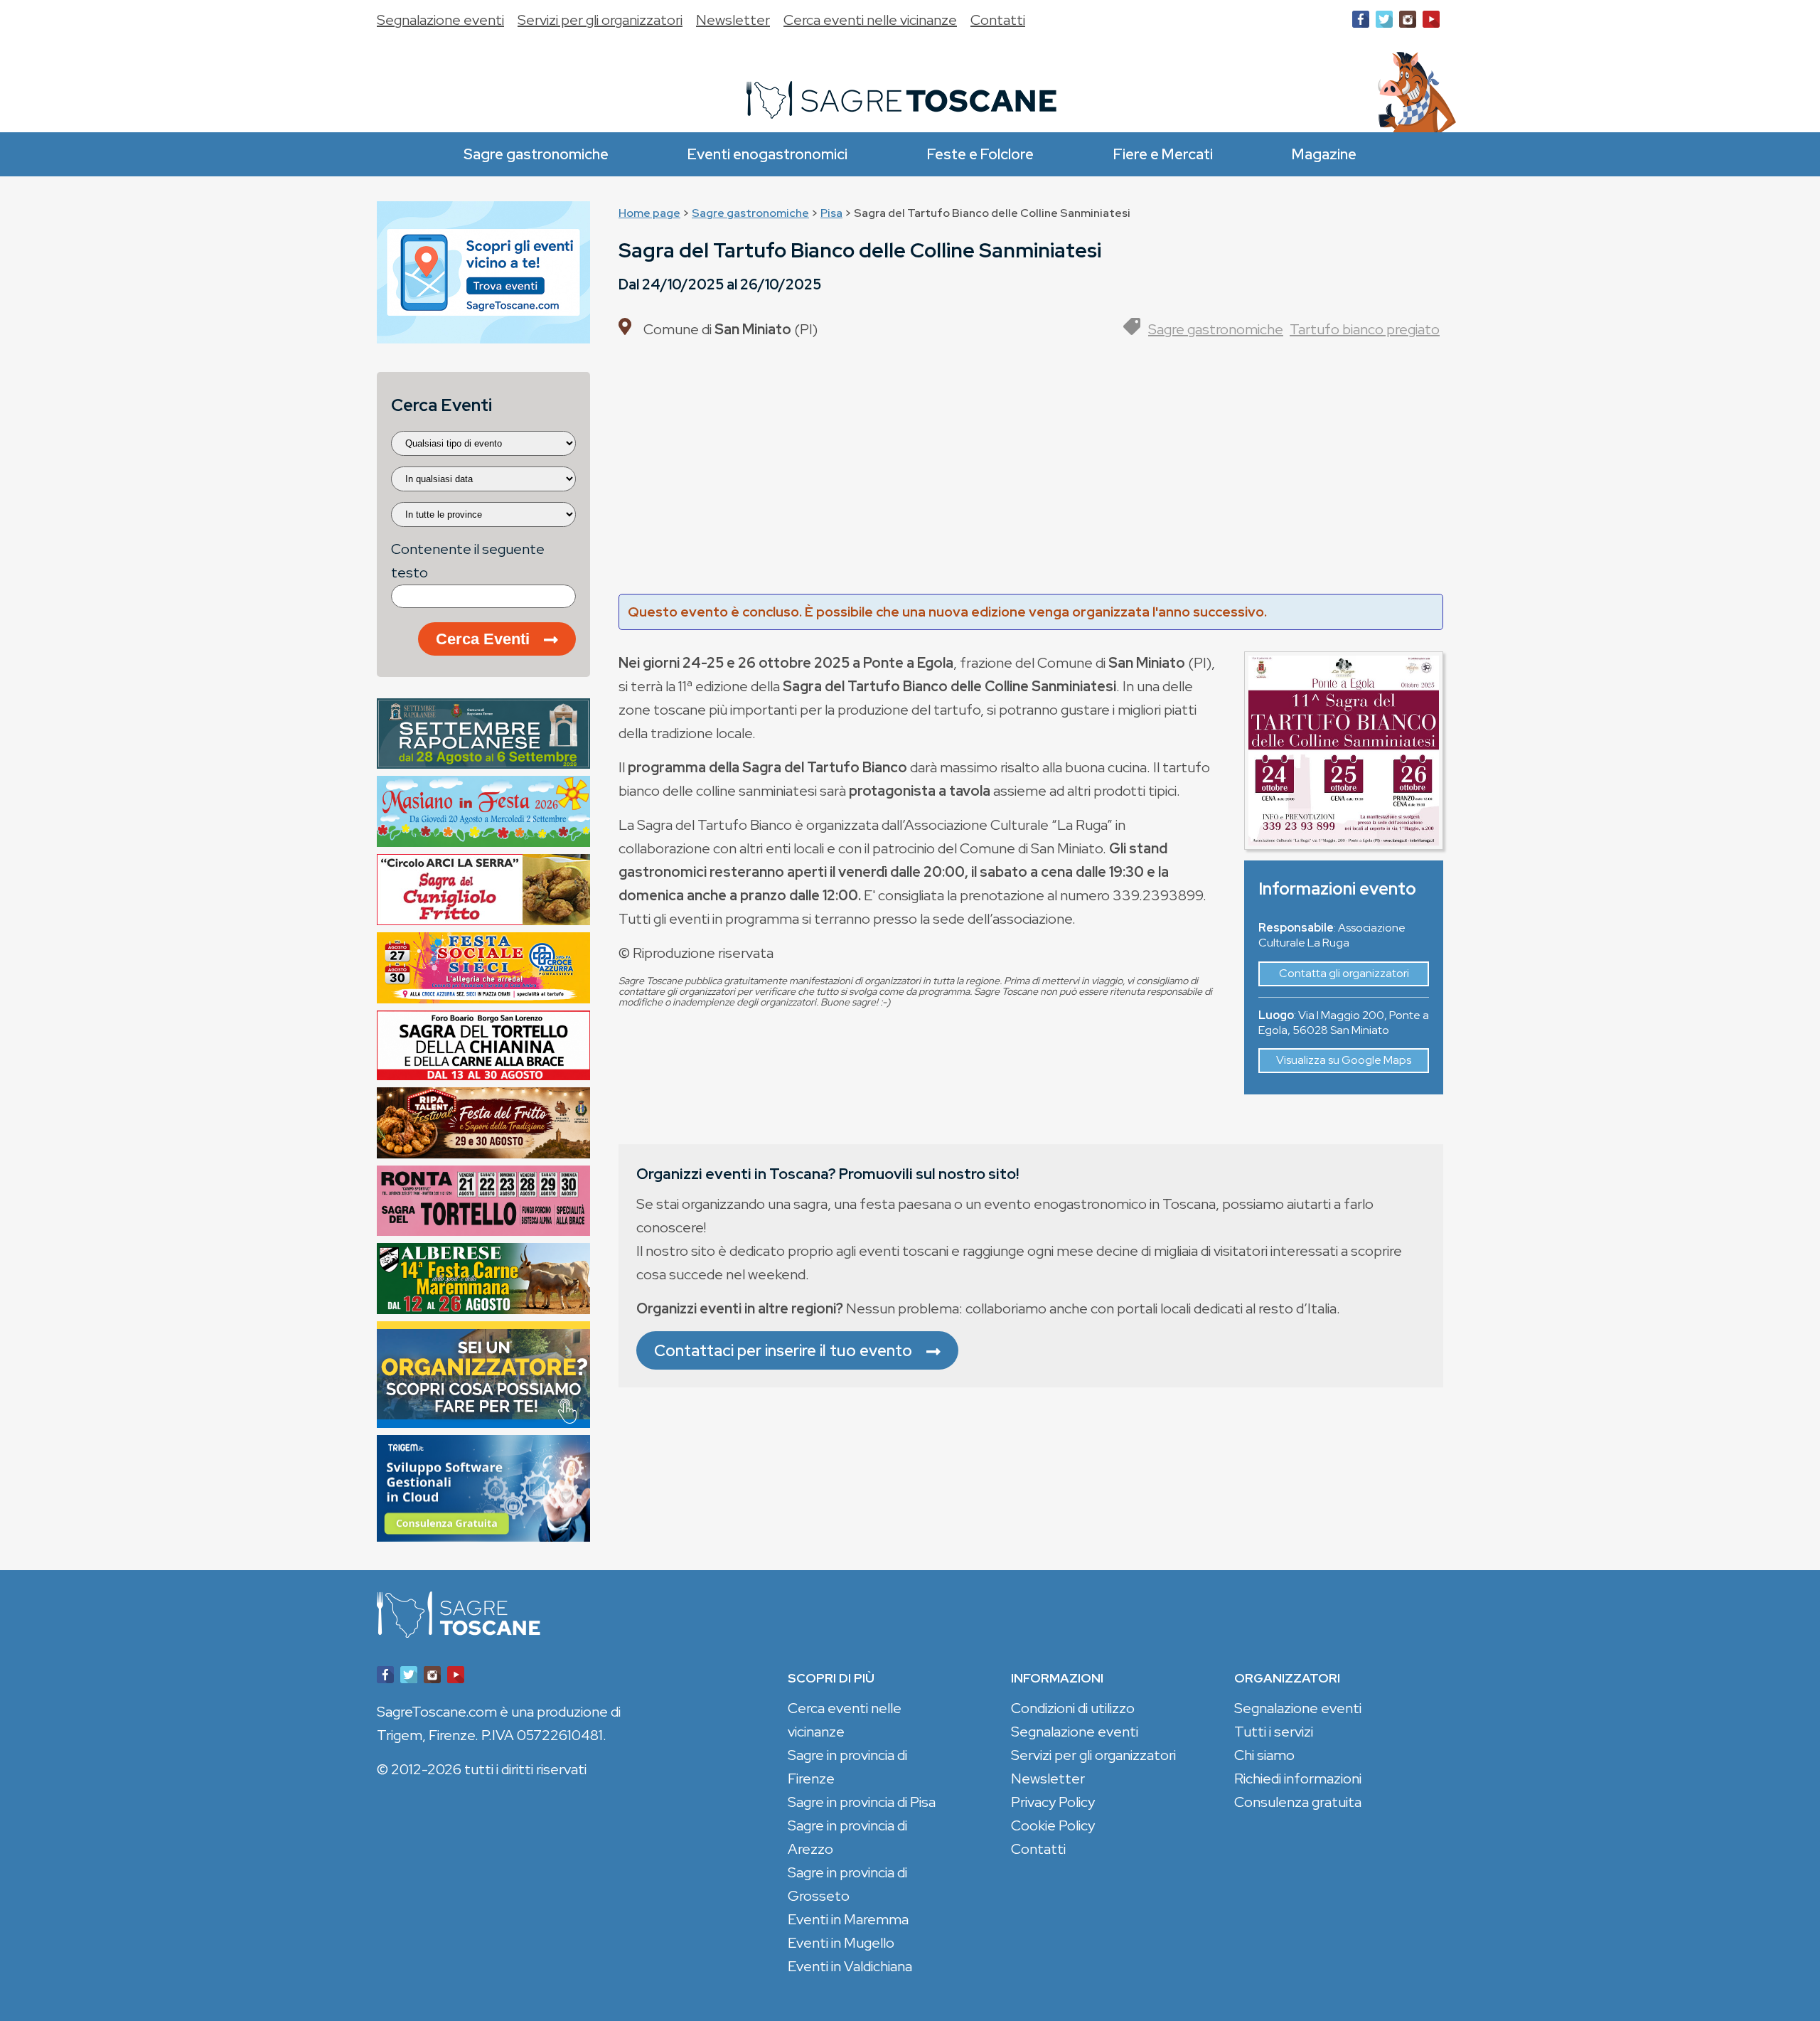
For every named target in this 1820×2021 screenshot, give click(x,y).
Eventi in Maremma (848, 1919)
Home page (649, 213)
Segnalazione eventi (440, 20)
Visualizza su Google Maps (1344, 1060)
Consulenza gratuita (1298, 1802)
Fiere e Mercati (1163, 154)
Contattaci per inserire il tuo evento (783, 1350)
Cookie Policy (1053, 1825)
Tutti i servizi (1274, 1732)
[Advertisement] (1031, 473)
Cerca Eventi (483, 639)
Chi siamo (1264, 1755)
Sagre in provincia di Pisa (862, 1802)
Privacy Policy (1053, 1802)
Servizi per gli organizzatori (600, 20)
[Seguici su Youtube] (1431, 22)
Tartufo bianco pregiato (1365, 329)
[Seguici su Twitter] (1384, 22)
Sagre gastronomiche (536, 154)
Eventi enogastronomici (767, 154)
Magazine (1324, 154)
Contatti (998, 20)
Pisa (831, 213)
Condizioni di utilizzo (1073, 1708)
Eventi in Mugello (841, 1943)
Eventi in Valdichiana (850, 1966)
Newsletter (733, 20)
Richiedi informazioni (1298, 1779)
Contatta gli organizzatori (1344, 973)
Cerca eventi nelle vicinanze (870, 20)
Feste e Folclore (980, 154)
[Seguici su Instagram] (1408, 22)
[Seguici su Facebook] (1361, 22)
